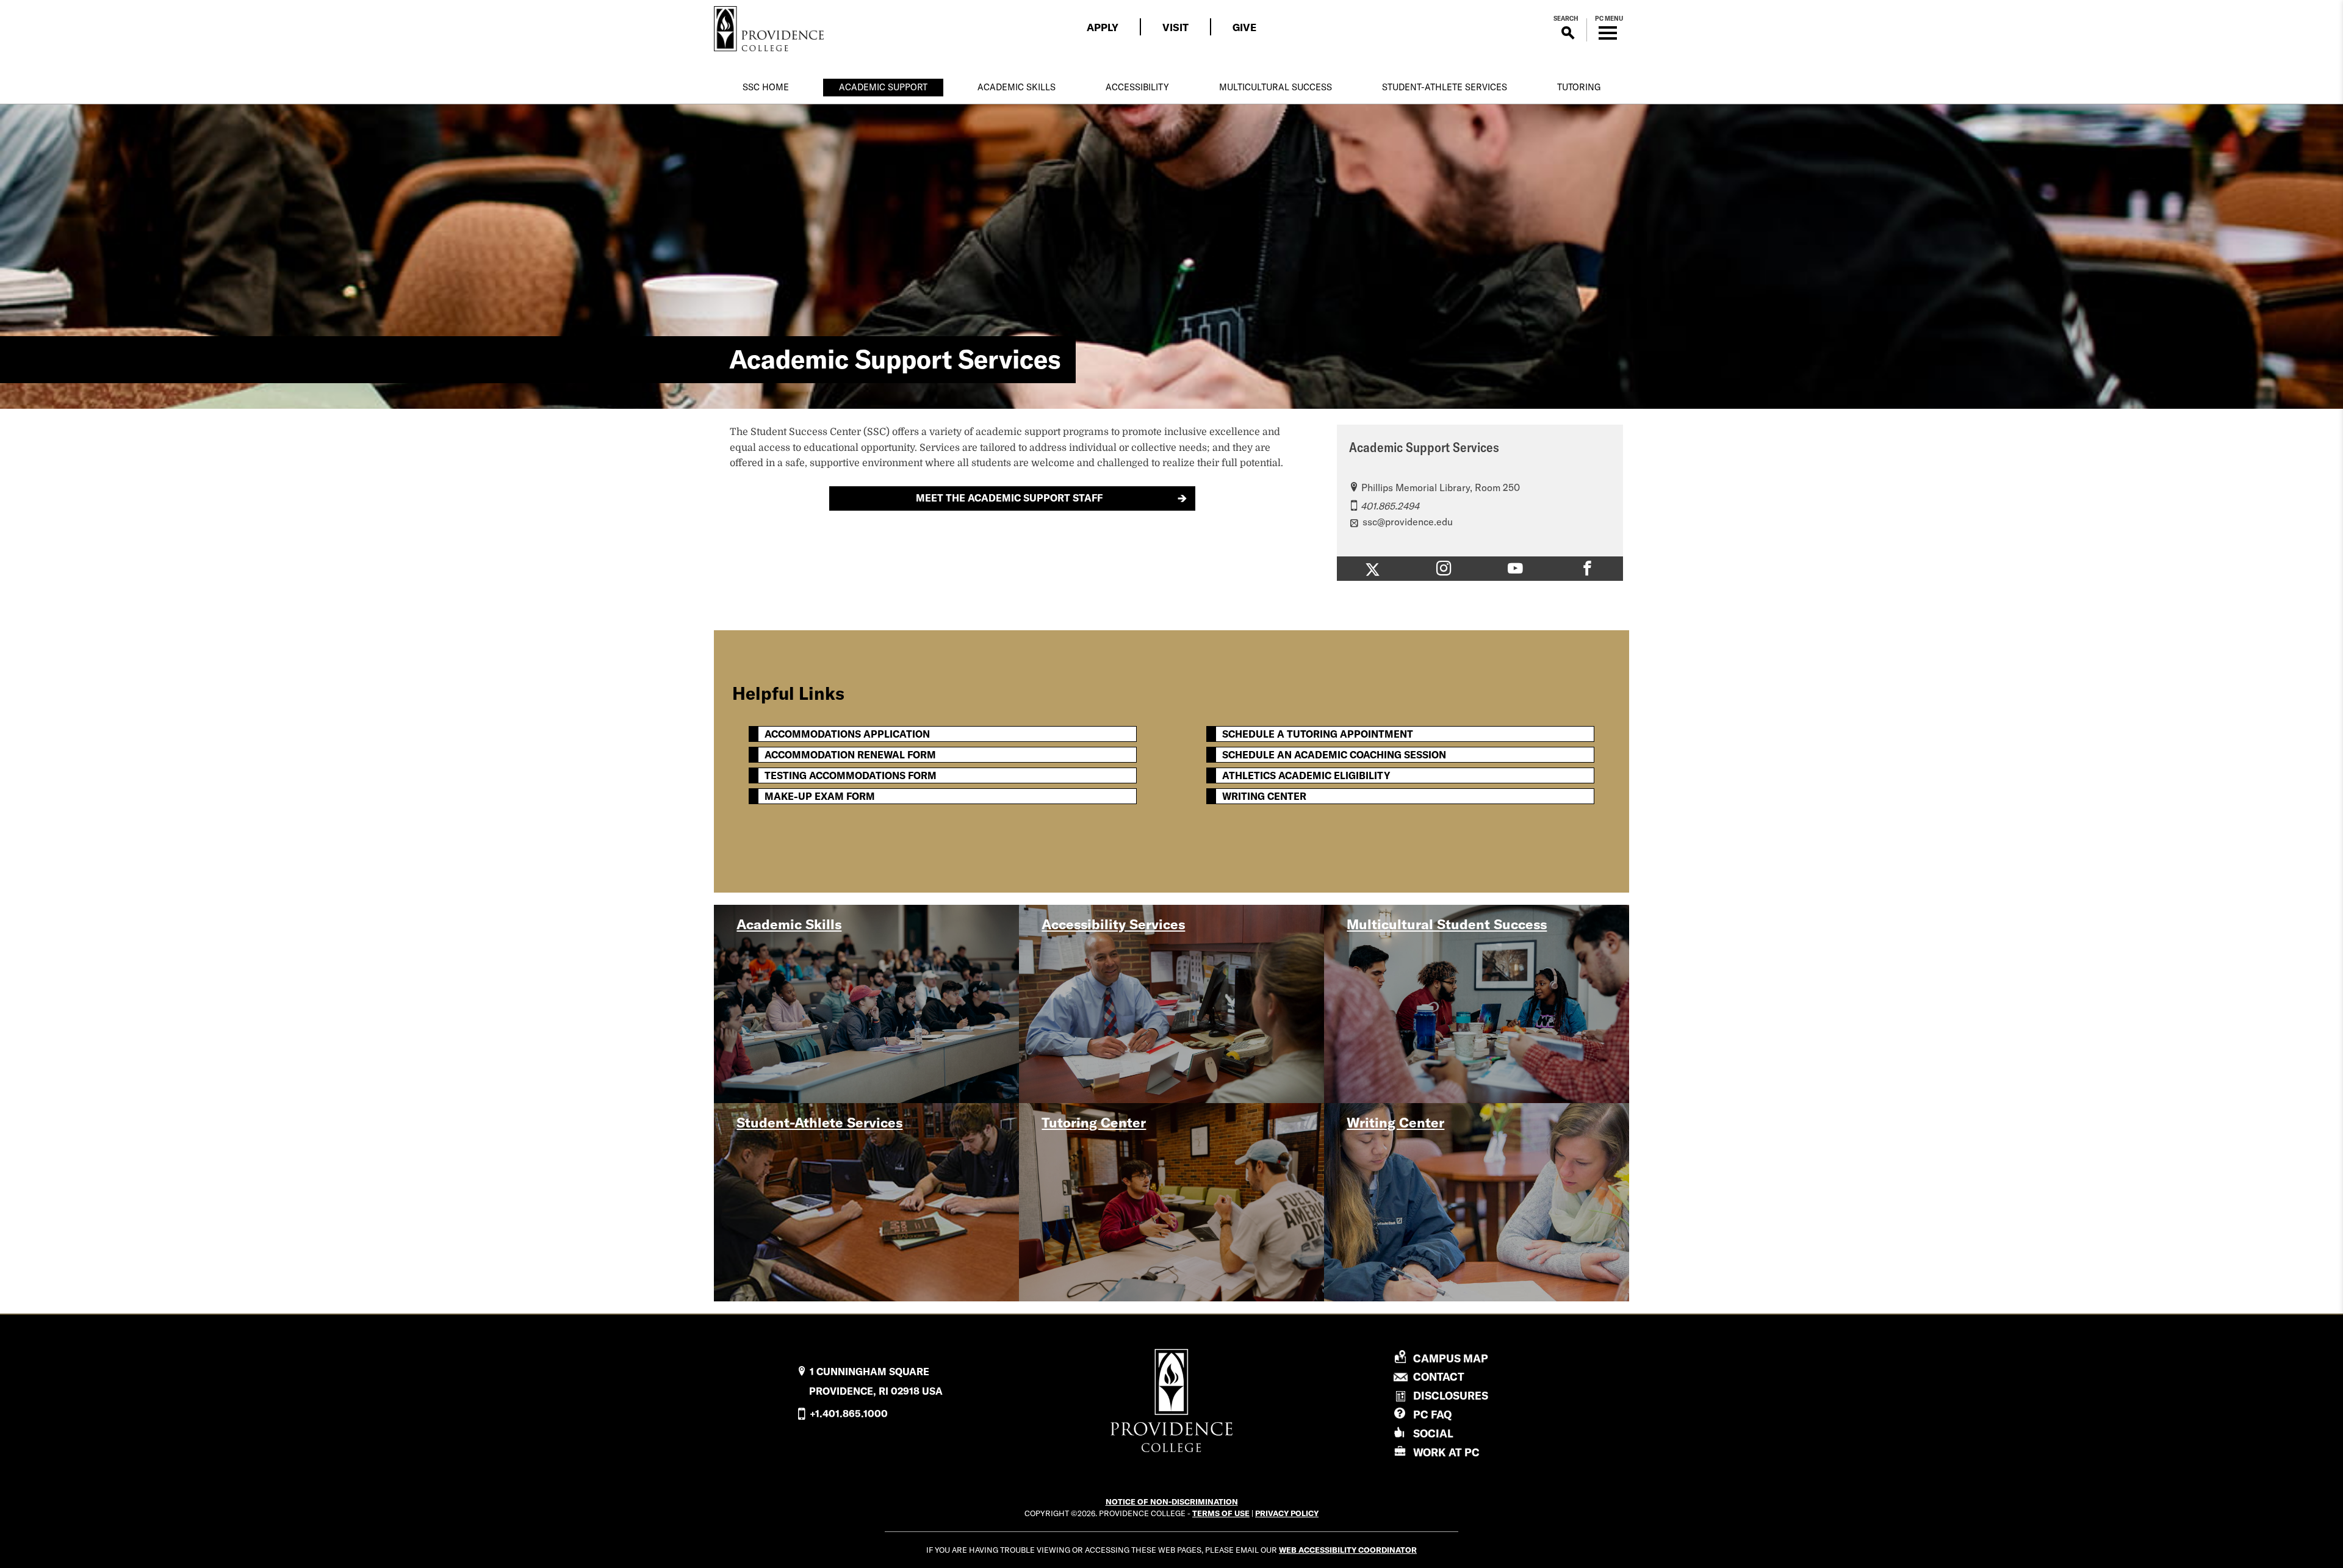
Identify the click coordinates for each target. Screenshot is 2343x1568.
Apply (1103, 27)
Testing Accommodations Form (851, 775)
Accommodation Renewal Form (850, 755)
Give (1244, 27)
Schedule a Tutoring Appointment (1318, 734)
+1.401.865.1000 (849, 1414)
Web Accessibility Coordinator (1348, 1550)
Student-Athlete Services (1445, 87)
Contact (1439, 1377)
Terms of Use (1221, 1513)
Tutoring (1579, 87)
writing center (1264, 796)
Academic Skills (1017, 87)
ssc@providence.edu (1408, 522)
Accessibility (1137, 87)
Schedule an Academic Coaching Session (1334, 755)
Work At (1446, 1452)
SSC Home (766, 87)
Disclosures (1451, 1396)
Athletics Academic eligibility (1306, 775)
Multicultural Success (1276, 87)
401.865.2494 (1390, 506)
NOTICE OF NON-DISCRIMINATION (1172, 1501)
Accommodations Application (847, 734)
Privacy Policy (1287, 1513)
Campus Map (1451, 1359)
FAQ (1432, 1415)
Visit (1175, 27)
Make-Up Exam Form (820, 796)
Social (1433, 1433)
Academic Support (883, 87)
